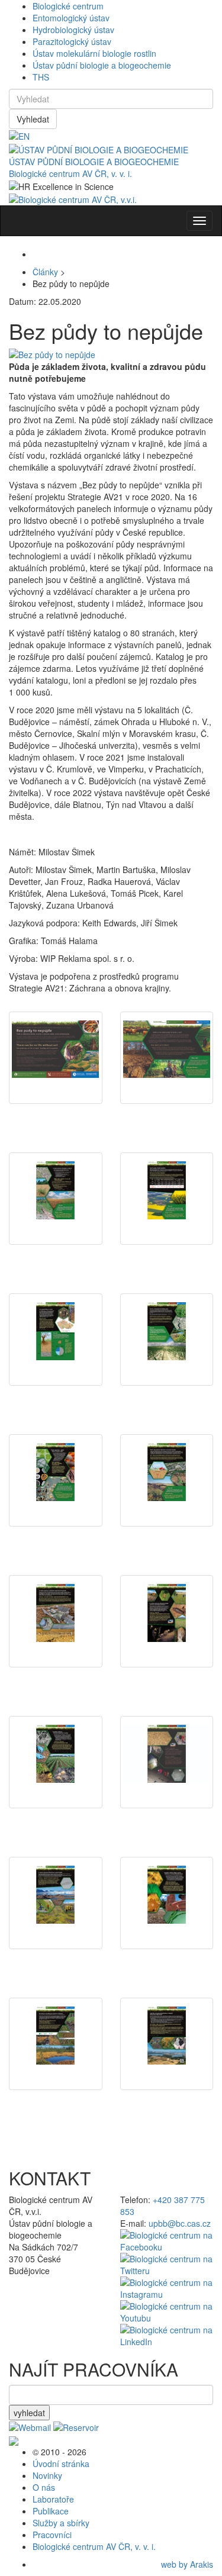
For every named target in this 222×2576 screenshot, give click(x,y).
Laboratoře (53, 2499)
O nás (44, 2487)
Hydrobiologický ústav (73, 30)
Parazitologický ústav (72, 41)
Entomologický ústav (71, 18)
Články (45, 272)
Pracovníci (52, 2535)
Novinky (47, 2475)
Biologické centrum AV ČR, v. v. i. (70, 173)
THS (41, 77)
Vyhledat (33, 119)
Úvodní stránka (61, 2464)
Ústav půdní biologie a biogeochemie (102, 65)
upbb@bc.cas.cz (180, 2223)
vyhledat (29, 2413)
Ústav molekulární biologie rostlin (94, 53)
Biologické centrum (68, 6)
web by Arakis (187, 2564)
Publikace (51, 2511)
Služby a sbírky (61, 2523)
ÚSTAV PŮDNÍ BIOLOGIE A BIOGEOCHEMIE (94, 162)
